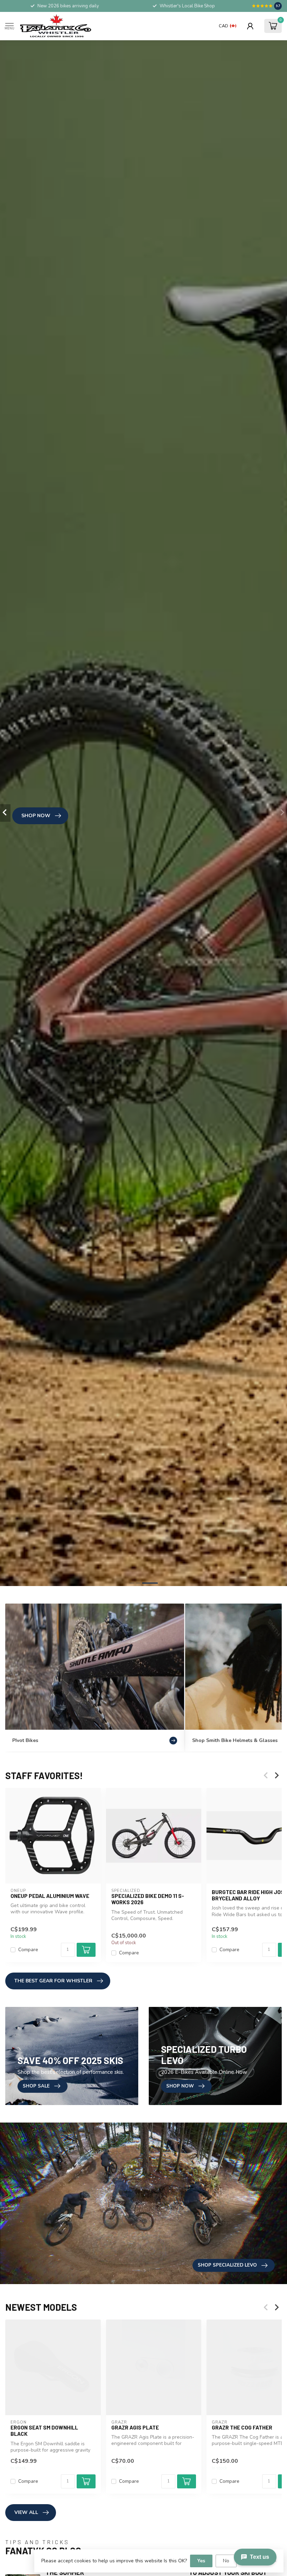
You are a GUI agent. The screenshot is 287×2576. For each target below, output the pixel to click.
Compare (28, 1950)
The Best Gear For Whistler (53, 1981)
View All (26, 2512)
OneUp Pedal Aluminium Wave (50, 1896)
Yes (201, 2561)
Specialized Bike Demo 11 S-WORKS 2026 (148, 1899)
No (226, 2561)
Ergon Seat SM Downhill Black (44, 2431)
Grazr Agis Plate (135, 2427)
